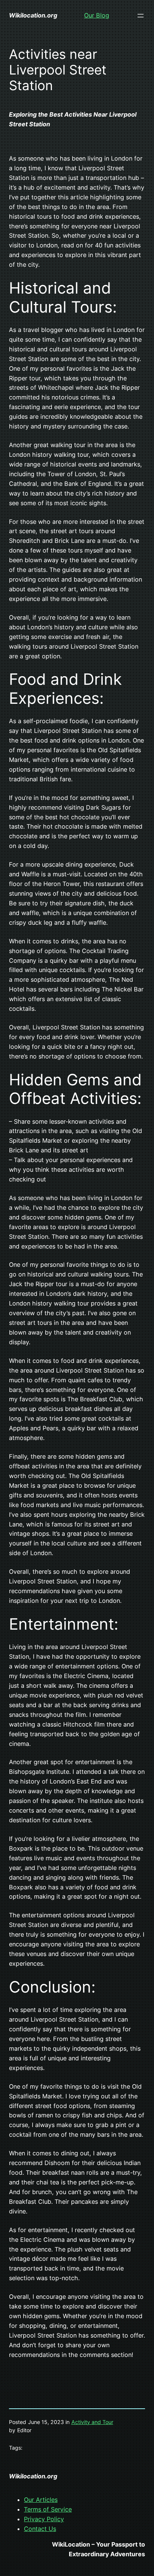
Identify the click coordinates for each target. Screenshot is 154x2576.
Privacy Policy (44, 2519)
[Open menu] (141, 16)
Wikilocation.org (33, 15)
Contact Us (40, 2529)
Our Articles (41, 2500)
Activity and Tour (92, 2422)
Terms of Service (48, 2509)
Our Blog (97, 15)
